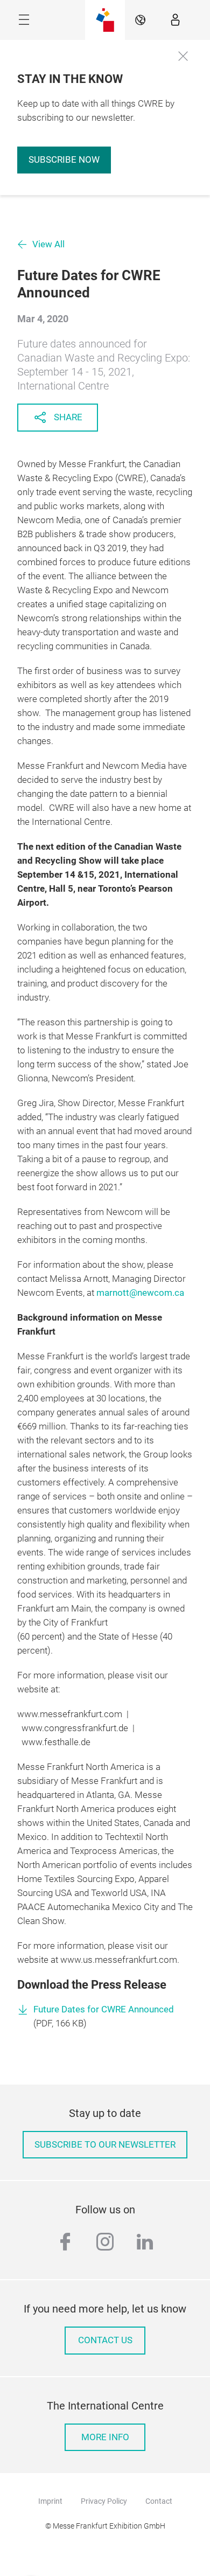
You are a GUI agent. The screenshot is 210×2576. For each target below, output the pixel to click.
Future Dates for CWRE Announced (104, 2009)
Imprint (50, 2501)
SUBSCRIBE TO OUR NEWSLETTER (105, 2145)
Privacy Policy (104, 2501)
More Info (105, 2437)
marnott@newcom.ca (140, 1293)
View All (48, 244)
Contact (159, 2501)
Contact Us (105, 2340)
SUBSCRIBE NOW (64, 160)
